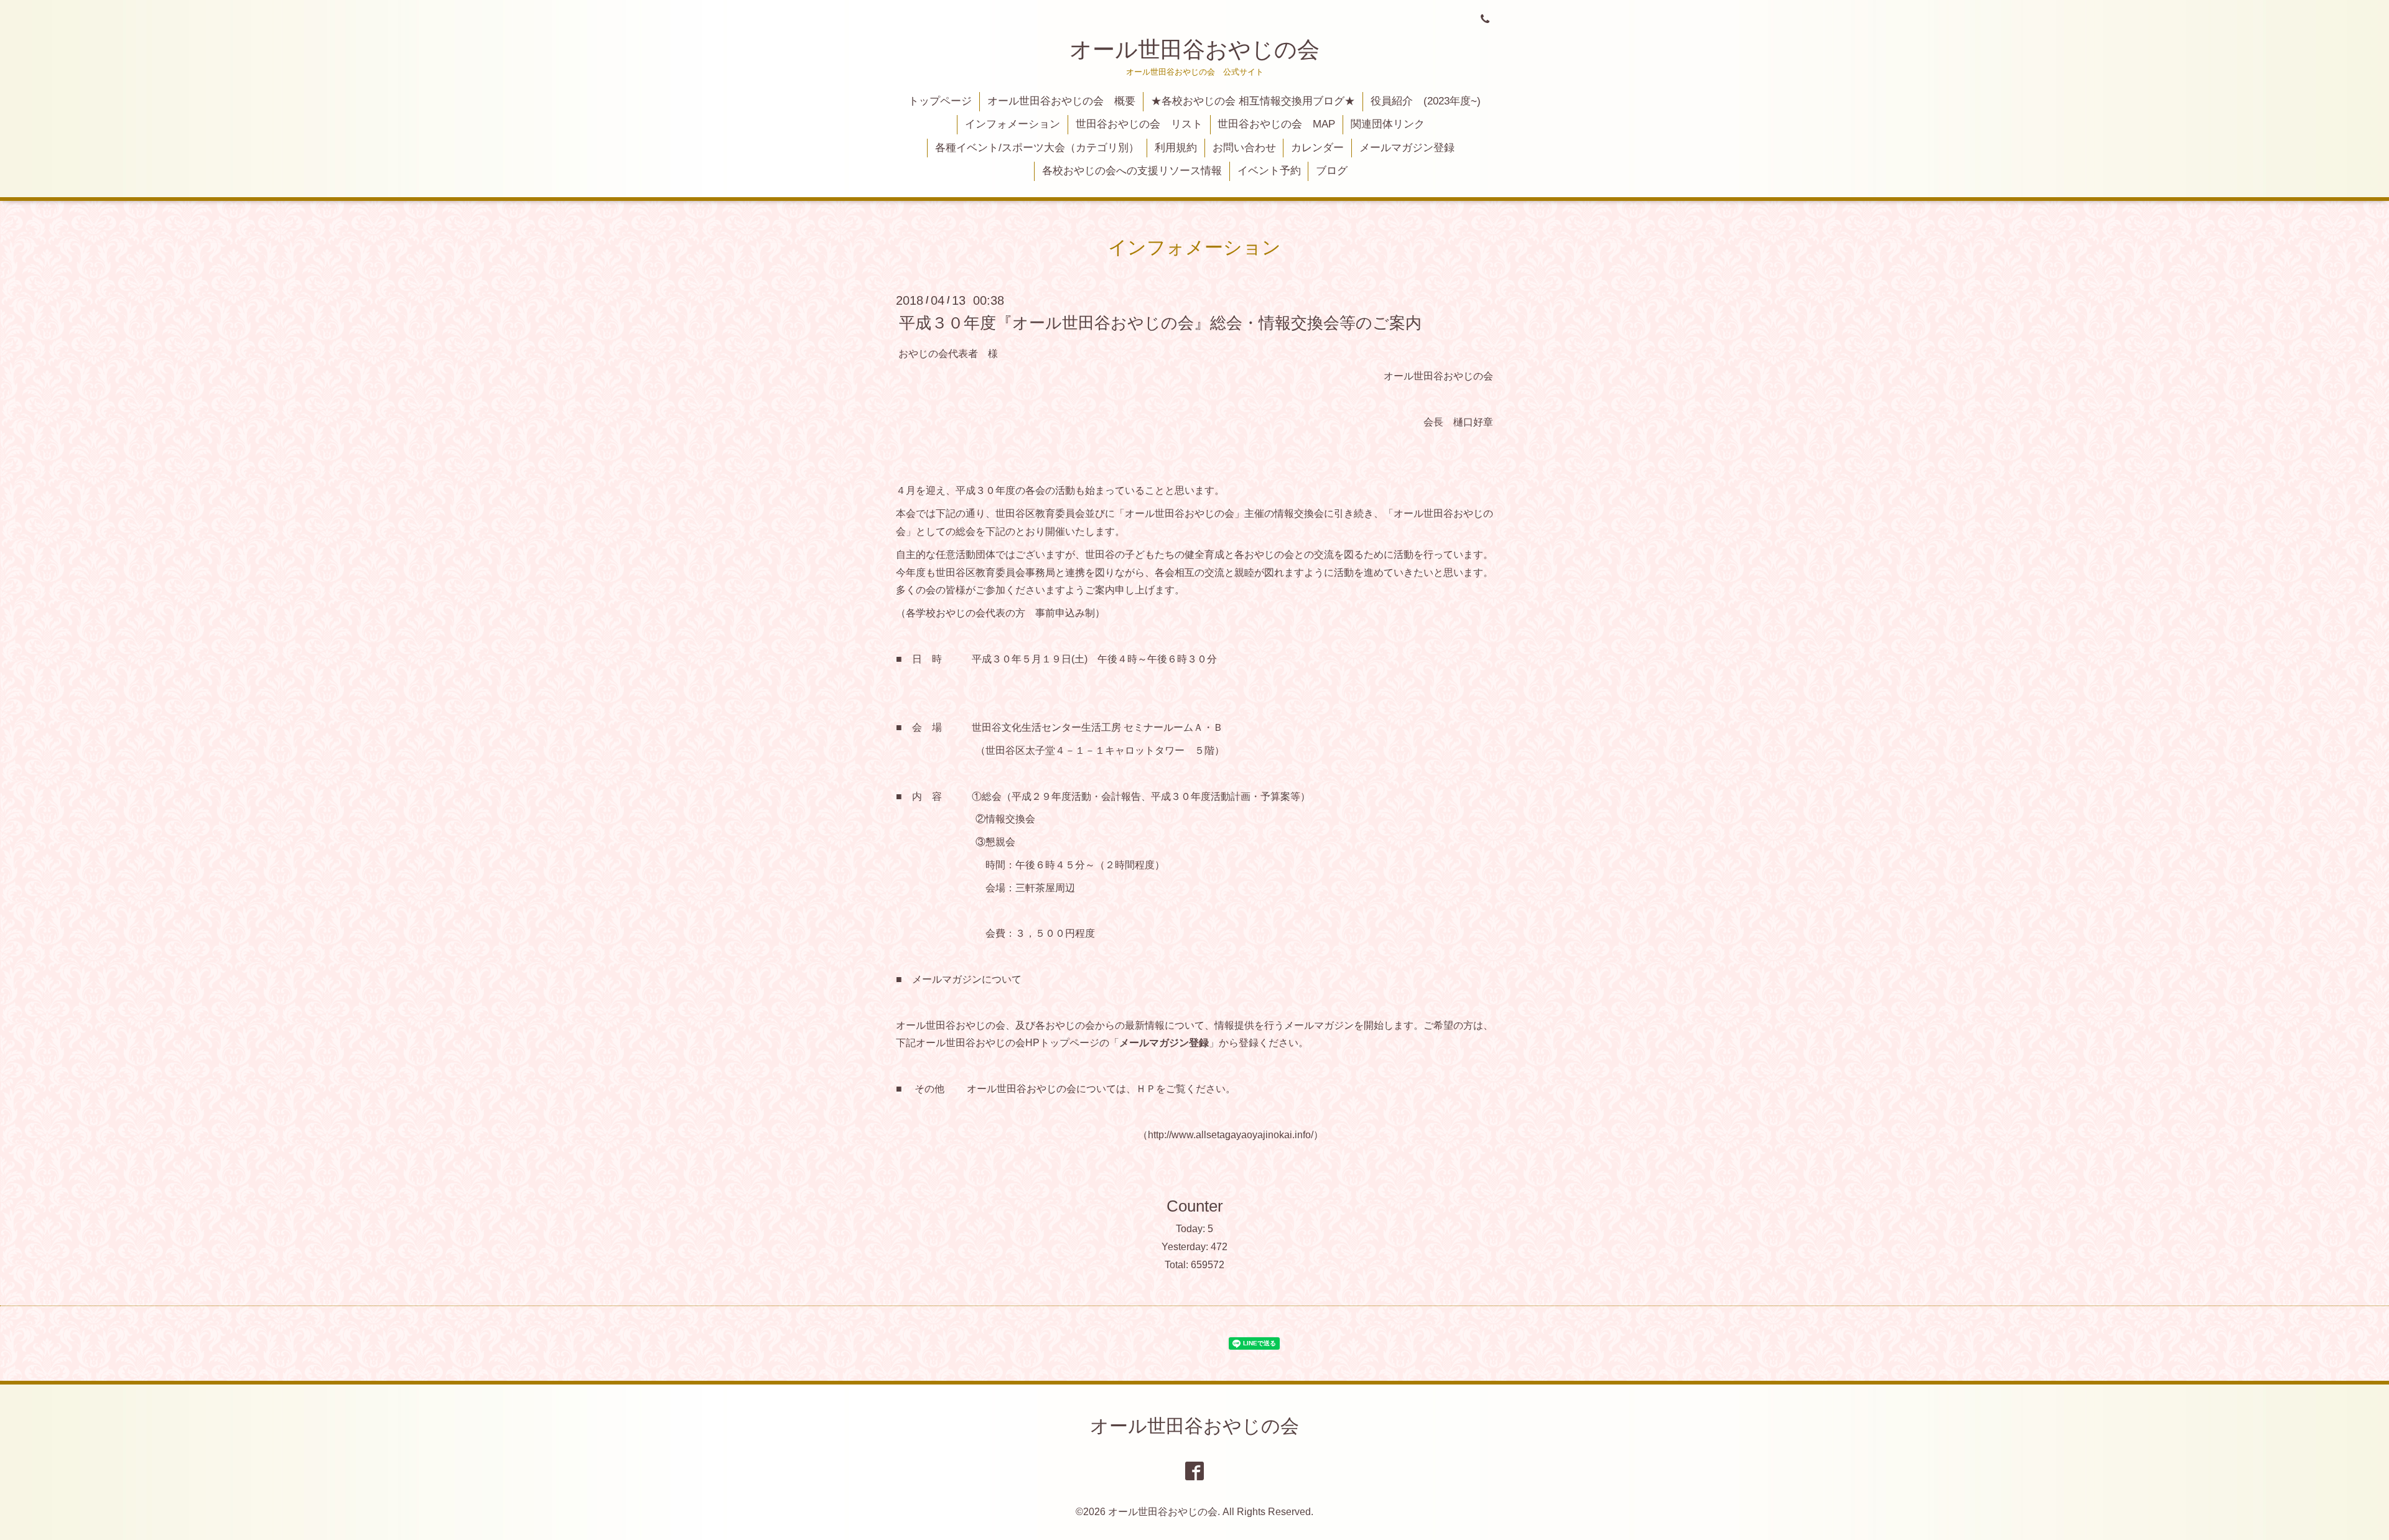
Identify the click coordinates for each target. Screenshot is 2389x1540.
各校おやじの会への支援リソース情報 (1132, 171)
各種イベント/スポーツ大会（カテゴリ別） (1037, 148)
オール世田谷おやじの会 (1194, 49)
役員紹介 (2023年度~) (1426, 101)
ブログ (1332, 171)
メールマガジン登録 (1407, 148)
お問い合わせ (1244, 148)
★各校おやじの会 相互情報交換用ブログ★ (1253, 101)
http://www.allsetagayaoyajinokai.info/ (1231, 1135)
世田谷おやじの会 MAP (1276, 124)
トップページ (940, 101)
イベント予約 (1269, 171)
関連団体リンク (1388, 124)
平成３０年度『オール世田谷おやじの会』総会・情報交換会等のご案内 (1160, 322)
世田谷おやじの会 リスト (1139, 124)
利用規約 (1176, 148)
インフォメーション (1013, 124)
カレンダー (1317, 148)
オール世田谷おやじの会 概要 (1061, 101)
